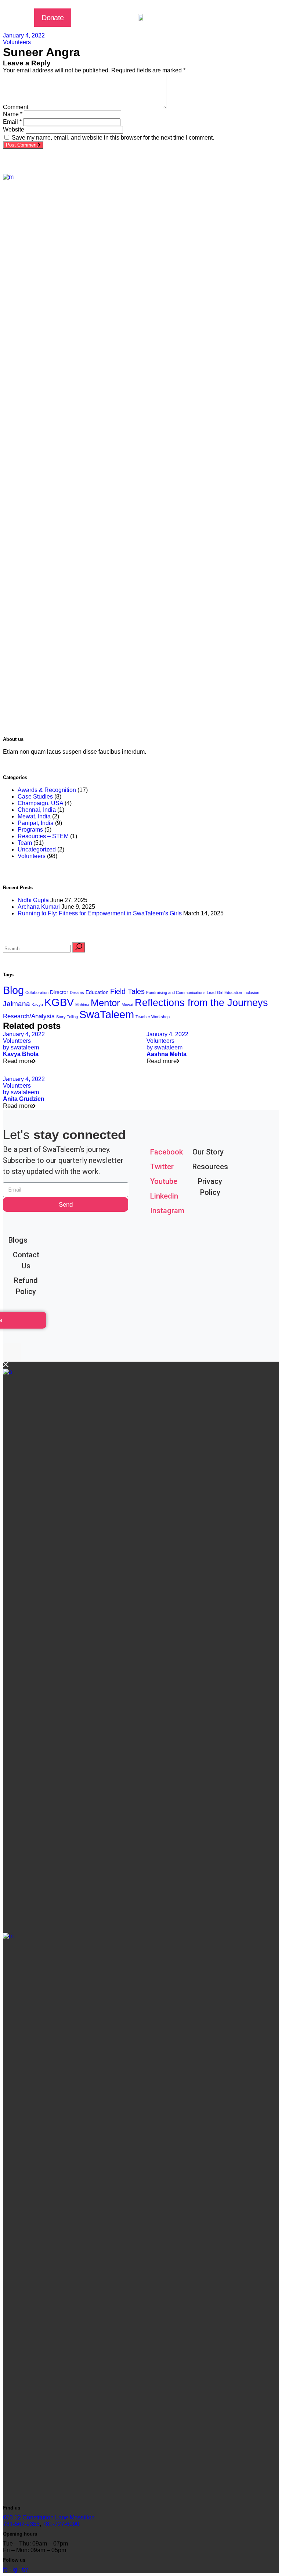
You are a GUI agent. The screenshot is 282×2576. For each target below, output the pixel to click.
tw (25, 2570)
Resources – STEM (43, 836)
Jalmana (17, 1004)
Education (97, 992)
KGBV (59, 1002)
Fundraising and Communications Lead (181, 992)
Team (25, 843)
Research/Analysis (29, 1016)
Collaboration (37, 992)
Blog (13, 990)
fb (5, 2570)
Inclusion (251, 992)
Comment (16, 107)
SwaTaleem (107, 1015)
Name (13, 114)
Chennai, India (37, 810)
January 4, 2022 (24, 35)
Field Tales (127, 991)
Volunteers (17, 42)
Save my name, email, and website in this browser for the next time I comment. (113, 138)
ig (15, 2570)
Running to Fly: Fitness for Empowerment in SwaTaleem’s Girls (100, 913)
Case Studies (35, 797)
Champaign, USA (40, 803)
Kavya (37, 1005)
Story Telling (67, 1017)
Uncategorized (37, 849)
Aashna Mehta (167, 1054)
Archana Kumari (39, 907)
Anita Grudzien (24, 1099)
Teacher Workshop (153, 1017)
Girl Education (229, 992)
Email (12, 122)
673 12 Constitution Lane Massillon (49, 2517)
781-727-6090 (61, 2524)
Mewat (127, 1005)
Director (59, 992)
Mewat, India (34, 816)
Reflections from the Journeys (201, 1003)
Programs (30, 830)
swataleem (21, 1047)
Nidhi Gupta (33, 900)
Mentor (105, 1003)
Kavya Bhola (21, 1054)
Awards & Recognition (47, 790)
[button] (53, 18)
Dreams (77, 992)
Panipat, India (36, 823)
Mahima (82, 1005)
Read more (18, 1061)
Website (14, 129)
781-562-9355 (21, 2524)
